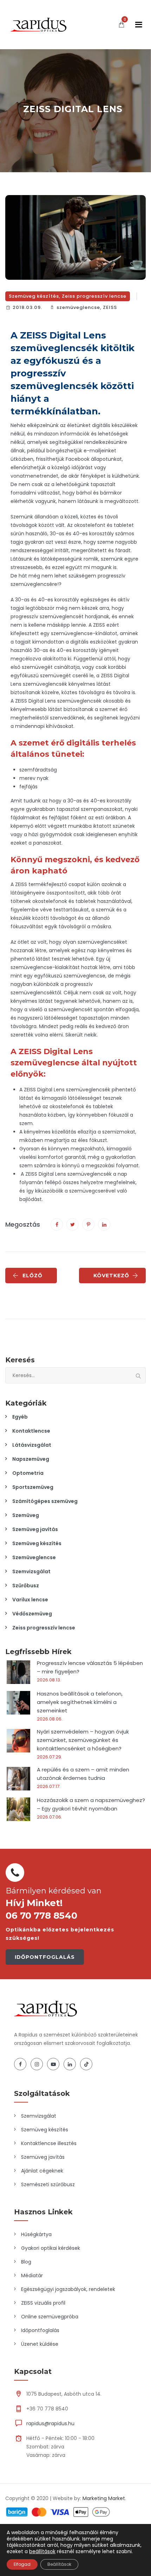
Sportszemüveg (33, 1487)
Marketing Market (104, 2498)
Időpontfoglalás (40, 2330)
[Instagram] (37, 2064)
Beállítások (59, 2564)
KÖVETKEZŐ (111, 1276)
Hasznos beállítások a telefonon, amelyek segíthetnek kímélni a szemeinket (80, 1702)
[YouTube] (53, 2064)
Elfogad (22, 2564)
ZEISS (110, 307)
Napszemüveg (31, 1459)
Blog (26, 2262)
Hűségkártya (36, 2234)
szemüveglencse (78, 307)
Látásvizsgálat (32, 1445)
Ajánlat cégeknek (42, 2171)
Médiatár (32, 2275)
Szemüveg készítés (34, 296)
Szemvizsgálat (31, 1571)
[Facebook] (20, 2064)
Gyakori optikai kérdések (51, 2248)
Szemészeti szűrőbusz (48, 2184)
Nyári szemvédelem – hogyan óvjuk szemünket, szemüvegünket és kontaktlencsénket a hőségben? (83, 1740)
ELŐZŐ (32, 1276)
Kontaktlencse (31, 1431)
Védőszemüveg (32, 1614)
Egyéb (20, 1417)
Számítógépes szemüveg (45, 1501)
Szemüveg (26, 1515)
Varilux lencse (30, 1600)
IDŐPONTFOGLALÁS (45, 1957)
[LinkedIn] (70, 2064)
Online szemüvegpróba (50, 2317)
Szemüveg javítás (35, 1529)
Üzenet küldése (40, 2344)
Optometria (28, 1473)
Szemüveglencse (34, 1557)
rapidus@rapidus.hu (50, 2423)
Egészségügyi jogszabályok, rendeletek (68, 2289)
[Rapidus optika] (38, 25)
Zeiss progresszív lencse (94, 296)
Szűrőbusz (26, 1586)
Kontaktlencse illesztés (49, 2143)
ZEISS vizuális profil (43, 2303)
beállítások (42, 2551)
